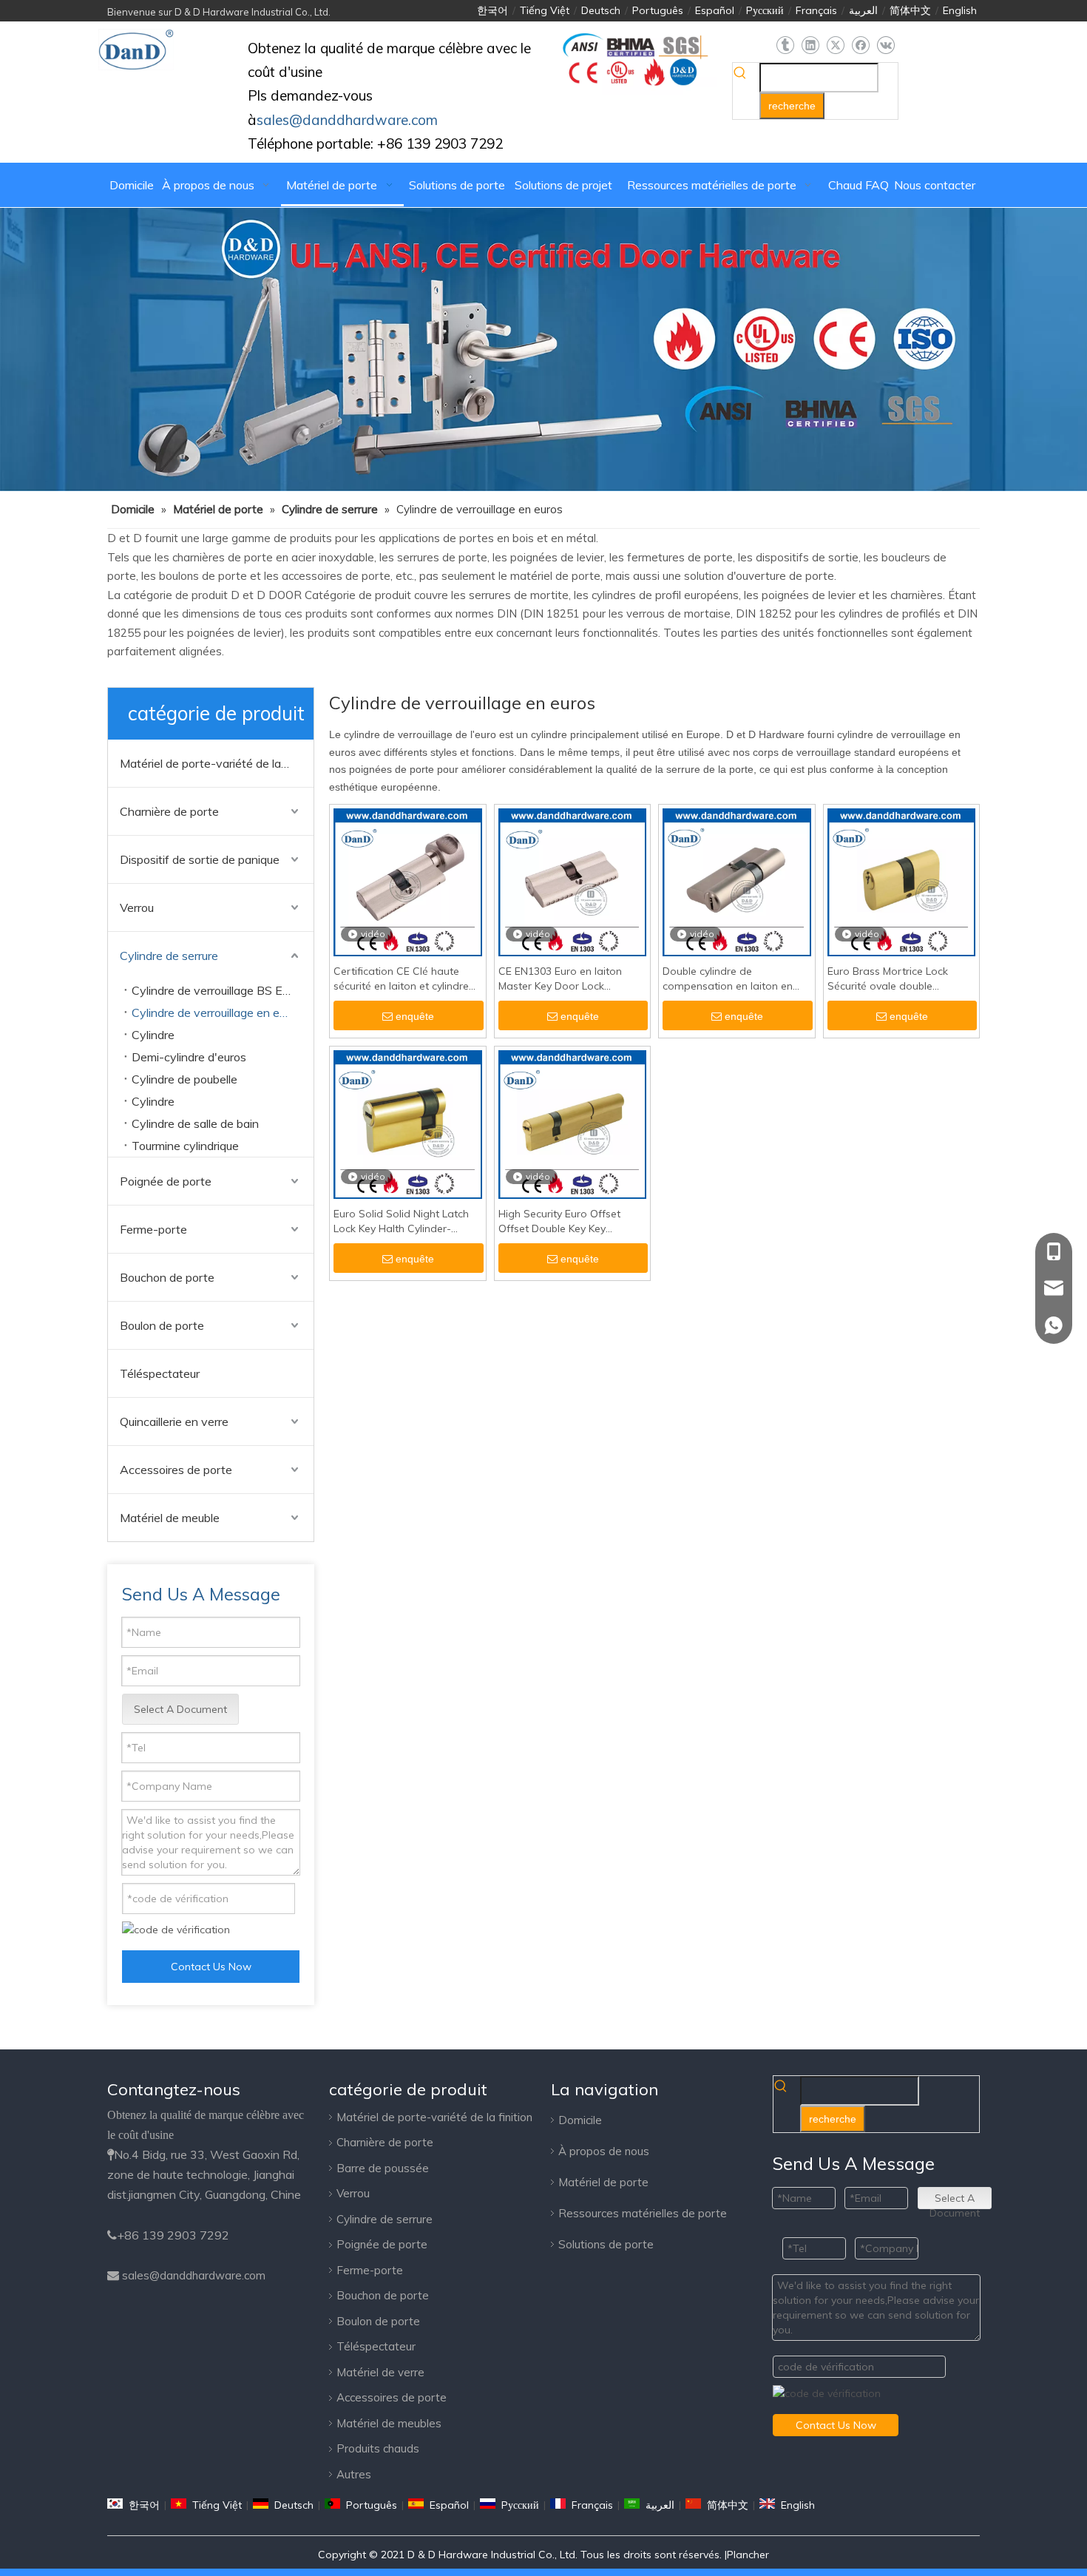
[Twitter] (835, 45)
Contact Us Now (211, 1967)
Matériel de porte (603, 2182)
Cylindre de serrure (169, 956)
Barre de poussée (383, 2168)
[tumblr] (785, 45)
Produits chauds (378, 2448)
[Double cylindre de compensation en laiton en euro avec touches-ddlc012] (737, 882)
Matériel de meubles (389, 2423)
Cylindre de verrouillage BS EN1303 (223, 990)
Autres (354, 2474)
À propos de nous (604, 2151)
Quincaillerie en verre (174, 1421)
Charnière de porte (169, 811)
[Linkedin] (810, 45)
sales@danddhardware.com (194, 2275)
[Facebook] (860, 45)
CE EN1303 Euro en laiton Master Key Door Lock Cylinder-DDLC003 (560, 979)
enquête (415, 1016)
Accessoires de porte (176, 1470)
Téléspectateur (160, 1373)
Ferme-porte (153, 1229)
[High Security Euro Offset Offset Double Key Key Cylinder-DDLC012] (573, 1123)
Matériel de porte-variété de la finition (217, 763)
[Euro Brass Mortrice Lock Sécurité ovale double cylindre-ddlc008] (902, 882)
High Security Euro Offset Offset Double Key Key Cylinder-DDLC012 (559, 1221)
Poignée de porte (166, 1181)
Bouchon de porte (167, 1277)
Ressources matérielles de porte (643, 2213)
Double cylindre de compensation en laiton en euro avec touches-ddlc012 (729, 979)
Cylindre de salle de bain (195, 1123)
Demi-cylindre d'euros (189, 1057)
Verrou (137, 907)
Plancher (748, 2555)
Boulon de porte (162, 1325)
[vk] (885, 45)
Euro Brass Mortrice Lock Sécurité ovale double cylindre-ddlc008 (888, 979)
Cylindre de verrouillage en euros (217, 1013)
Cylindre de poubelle (184, 1079)
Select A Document (180, 1709)
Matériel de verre (380, 2372)
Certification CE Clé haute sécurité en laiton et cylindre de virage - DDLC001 (401, 979)
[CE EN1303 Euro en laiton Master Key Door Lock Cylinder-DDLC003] (573, 882)
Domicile (580, 2120)
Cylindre (153, 1035)
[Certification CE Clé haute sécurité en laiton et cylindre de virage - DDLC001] (408, 882)
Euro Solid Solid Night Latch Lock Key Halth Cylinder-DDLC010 (401, 1221)
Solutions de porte (606, 2244)
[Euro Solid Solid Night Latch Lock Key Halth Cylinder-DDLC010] (408, 1123)
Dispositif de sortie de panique (200, 859)
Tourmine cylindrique (185, 1146)
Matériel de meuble (170, 1518)
